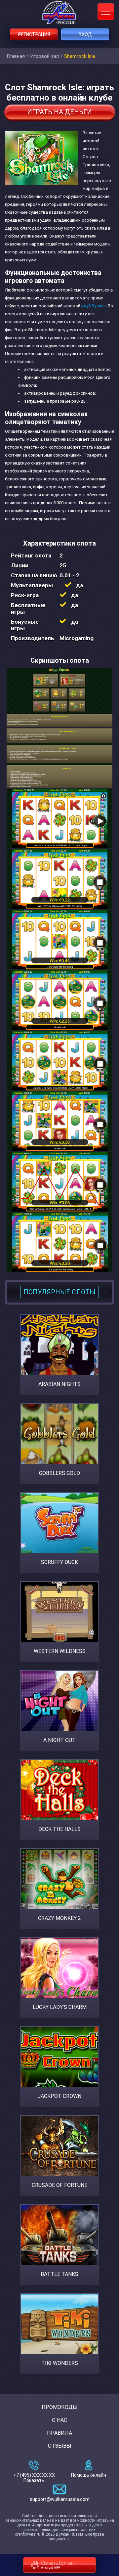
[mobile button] (106, 12)
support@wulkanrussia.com (60, 2499)
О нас (59, 2420)
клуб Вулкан (94, 306)
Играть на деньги (59, 112)
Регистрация (34, 34)
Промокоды (60, 2407)
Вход (85, 34)
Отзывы (60, 2446)
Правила (59, 2433)
